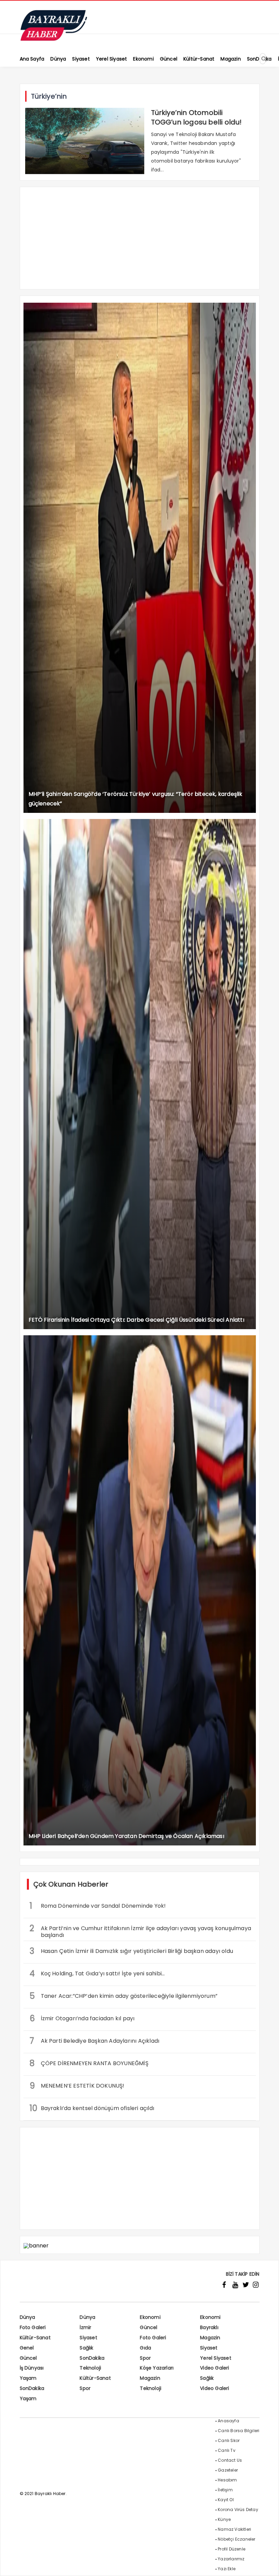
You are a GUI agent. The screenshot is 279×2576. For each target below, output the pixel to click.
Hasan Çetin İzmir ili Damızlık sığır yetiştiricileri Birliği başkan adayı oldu (132, 1951)
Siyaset (88, 2338)
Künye (224, 2519)
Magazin (210, 2338)
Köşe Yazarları (157, 2368)
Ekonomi (150, 2317)
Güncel (149, 2327)
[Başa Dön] (267, 2564)
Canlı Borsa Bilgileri (239, 2431)
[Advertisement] (140, 241)
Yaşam (28, 2378)
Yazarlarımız (231, 2559)
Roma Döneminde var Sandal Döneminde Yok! (98, 1906)
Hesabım (227, 2480)
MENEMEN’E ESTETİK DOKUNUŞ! (77, 2086)
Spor (145, 2358)
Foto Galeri (33, 2327)
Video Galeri (215, 2368)
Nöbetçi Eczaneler (236, 2539)
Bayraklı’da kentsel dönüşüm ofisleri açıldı (92, 2108)
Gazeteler (228, 2470)
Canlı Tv (227, 2450)
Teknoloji (90, 2368)
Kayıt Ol (226, 2500)
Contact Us (230, 2460)
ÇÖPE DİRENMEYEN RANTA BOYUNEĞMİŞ (89, 2063)
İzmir (85, 2327)
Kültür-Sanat (35, 2338)
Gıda (145, 2348)
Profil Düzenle (232, 2549)
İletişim (225, 2490)
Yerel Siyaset (216, 2358)
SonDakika (92, 2358)
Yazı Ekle (227, 2569)
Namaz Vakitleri (234, 2529)
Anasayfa (228, 2421)
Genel (27, 2348)
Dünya (28, 2317)
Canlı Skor (229, 2440)
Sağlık (86, 2348)
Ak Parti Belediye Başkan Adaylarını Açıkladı (95, 2041)
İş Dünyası (32, 2368)
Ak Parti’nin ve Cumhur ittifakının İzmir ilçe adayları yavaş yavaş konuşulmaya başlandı (141, 1931)
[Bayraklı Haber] (54, 39)
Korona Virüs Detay (238, 2510)
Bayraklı (209, 2327)
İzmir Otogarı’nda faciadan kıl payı (82, 2018)
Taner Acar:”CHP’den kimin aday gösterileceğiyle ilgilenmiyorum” (124, 1996)
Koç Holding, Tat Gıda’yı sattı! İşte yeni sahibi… (97, 1973)
